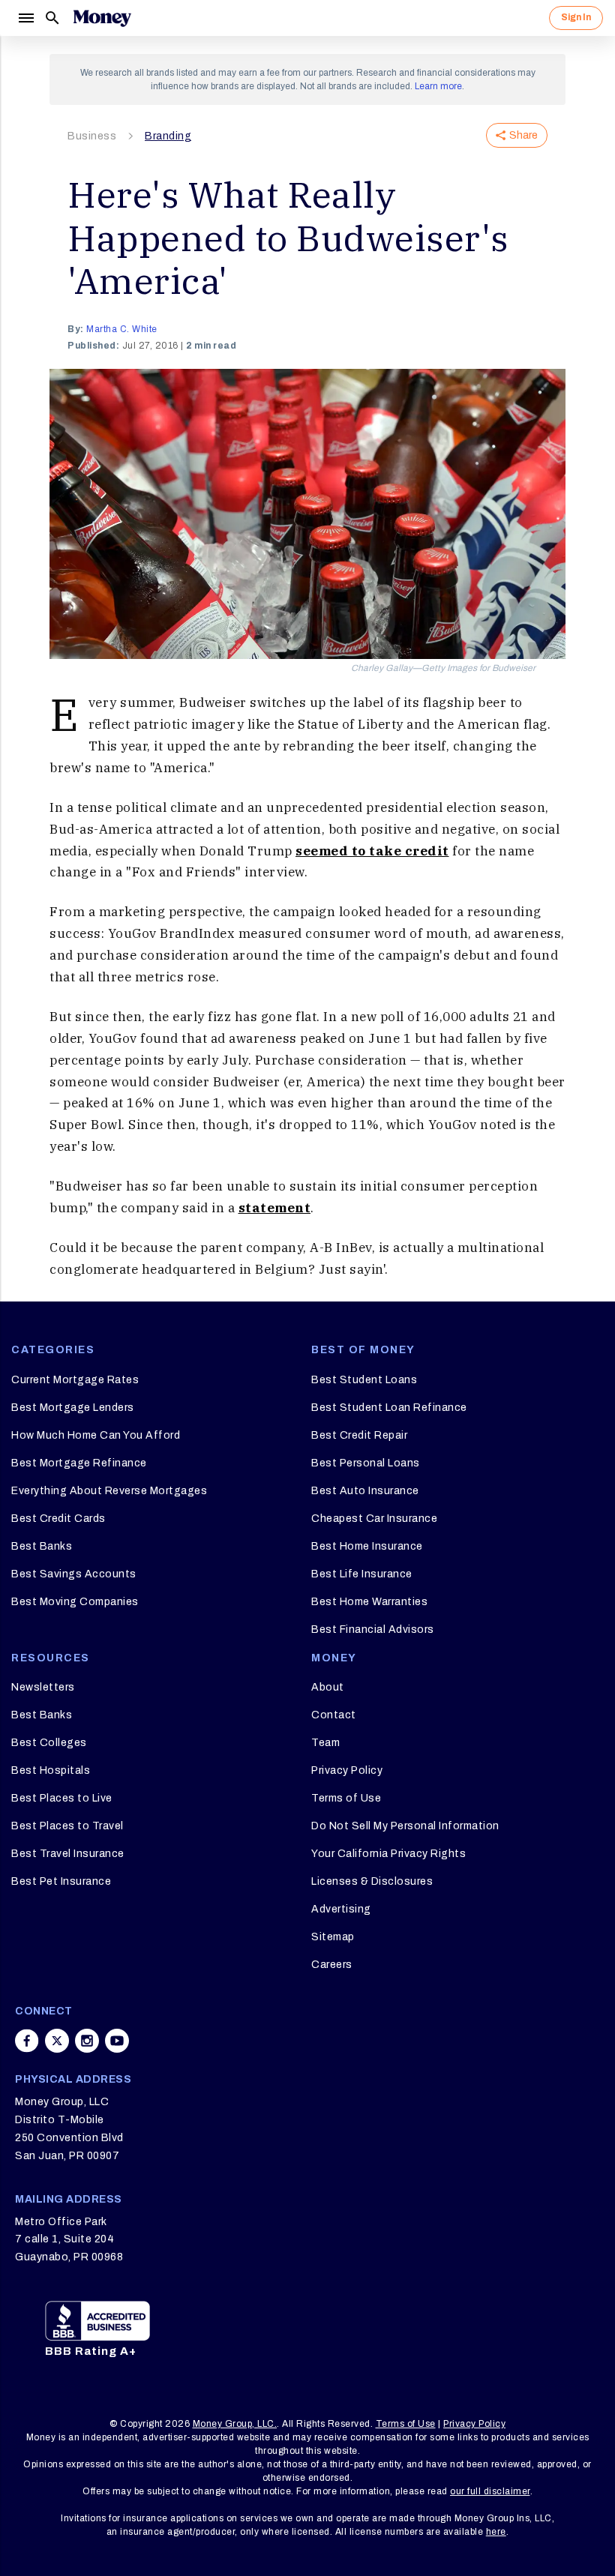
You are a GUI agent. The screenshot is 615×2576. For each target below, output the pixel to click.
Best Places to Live (62, 1798)
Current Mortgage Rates (75, 1380)
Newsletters (43, 1687)
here (496, 2532)
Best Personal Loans (366, 1463)
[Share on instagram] (87, 2041)
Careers (332, 1965)
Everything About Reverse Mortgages (109, 1491)
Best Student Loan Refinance (389, 1408)
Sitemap (333, 1937)
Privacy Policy (347, 1770)
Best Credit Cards (58, 1519)
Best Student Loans (364, 1380)
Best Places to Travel (67, 1826)
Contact (334, 1715)
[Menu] (25, 18)
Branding (168, 136)
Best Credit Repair (359, 1435)
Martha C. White (122, 329)
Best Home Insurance (367, 1546)
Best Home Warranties (369, 1602)
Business (92, 136)
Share (523, 135)
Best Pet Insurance (61, 1881)
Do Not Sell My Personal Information (405, 1826)
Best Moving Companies (75, 1602)
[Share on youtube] (117, 2041)
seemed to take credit (372, 851)
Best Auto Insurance (365, 1491)
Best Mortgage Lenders (73, 1408)
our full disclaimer (490, 2491)
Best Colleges (49, 1743)
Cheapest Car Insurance (374, 1519)
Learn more (438, 86)
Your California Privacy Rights (388, 1854)
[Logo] (102, 18)
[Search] (52, 18)
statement (275, 1208)
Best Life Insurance (362, 1574)
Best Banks (42, 1546)
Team (325, 1743)
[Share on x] (57, 2041)
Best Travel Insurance (68, 1854)
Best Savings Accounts (74, 1574)
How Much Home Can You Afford (96, 1435)
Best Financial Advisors (373, 1629)
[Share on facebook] (27, 2041)
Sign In (576, 17)
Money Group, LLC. (235, 2424)
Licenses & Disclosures (372, 1881)
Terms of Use (346, 1798)
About (328, 1687)
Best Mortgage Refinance (79, 1463)
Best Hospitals (51, 1770)
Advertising (341, 1909)
